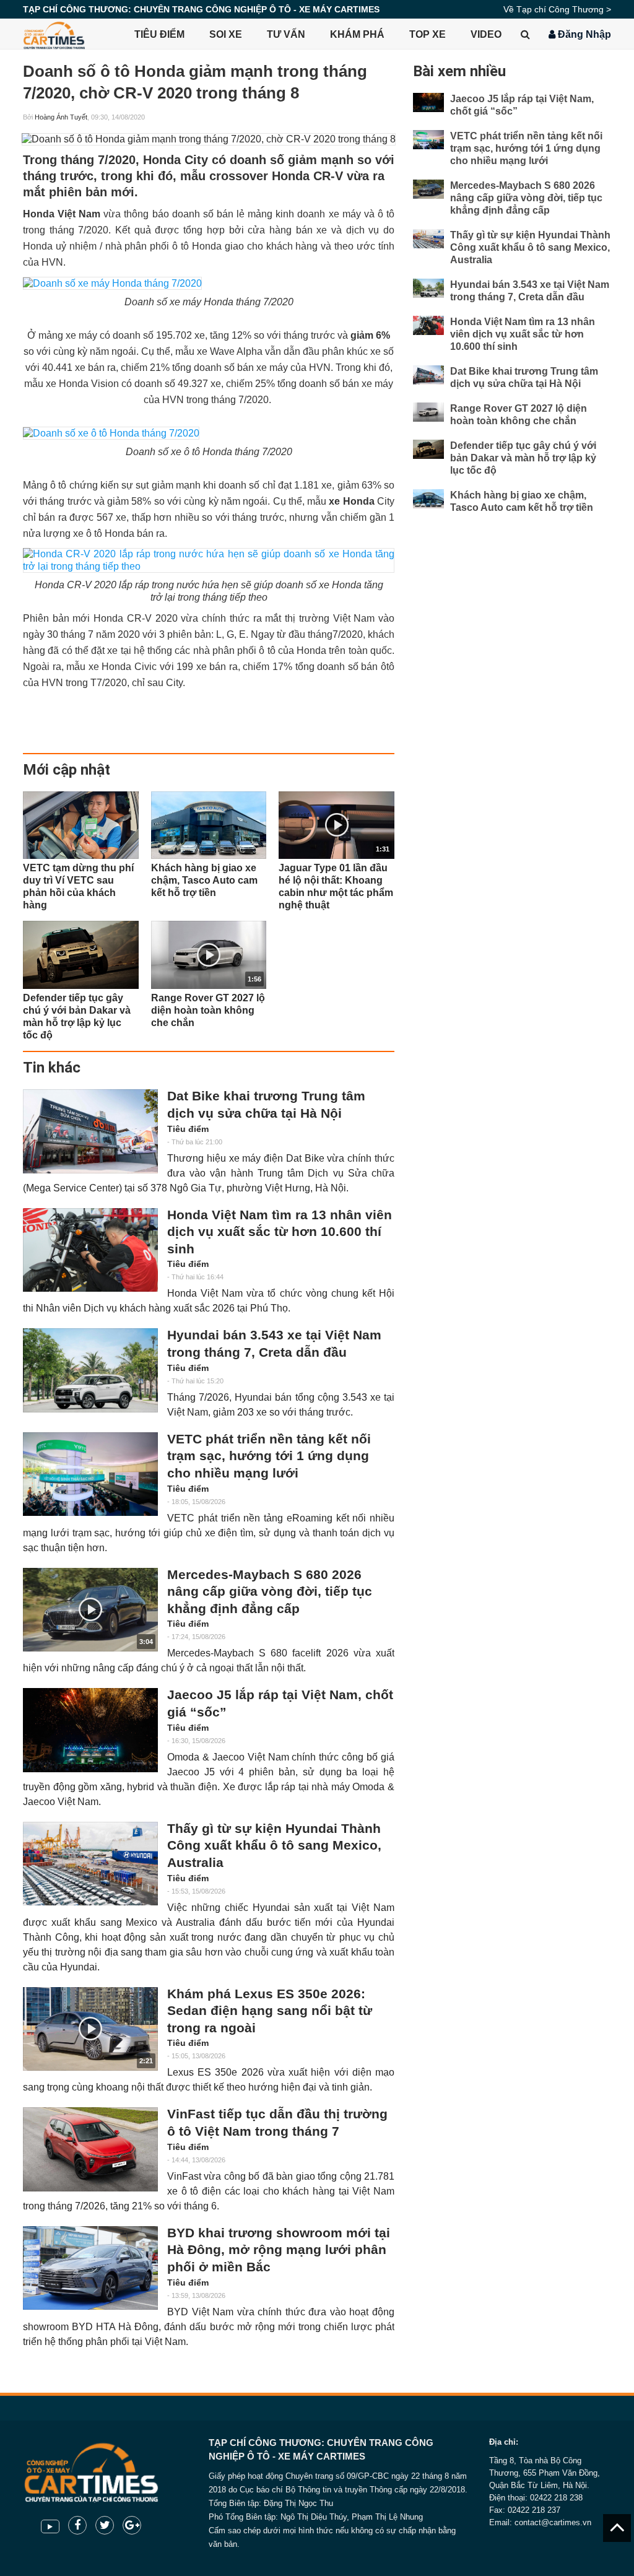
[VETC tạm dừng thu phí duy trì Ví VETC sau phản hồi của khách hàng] (81, 825)
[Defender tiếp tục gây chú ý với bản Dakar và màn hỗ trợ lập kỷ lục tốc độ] (81, 955)
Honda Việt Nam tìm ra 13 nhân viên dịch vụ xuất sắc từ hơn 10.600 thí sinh (280, 1232)
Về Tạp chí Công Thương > (557, 9)
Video (486, 34)
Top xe (428, 34)
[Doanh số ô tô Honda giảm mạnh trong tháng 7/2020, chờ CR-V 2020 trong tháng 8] (209, 139)
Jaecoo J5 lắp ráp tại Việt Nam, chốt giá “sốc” (280, 1704)
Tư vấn (286, 34)
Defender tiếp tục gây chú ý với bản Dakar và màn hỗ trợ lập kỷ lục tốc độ (523, 458)
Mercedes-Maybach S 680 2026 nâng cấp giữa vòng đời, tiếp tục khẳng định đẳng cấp (270, 1592)
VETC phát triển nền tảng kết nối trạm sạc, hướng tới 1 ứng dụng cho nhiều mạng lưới (269, 1456)
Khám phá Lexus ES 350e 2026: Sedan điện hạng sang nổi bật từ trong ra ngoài (270, 2011)
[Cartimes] (54, 34)
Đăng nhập (583, 34)
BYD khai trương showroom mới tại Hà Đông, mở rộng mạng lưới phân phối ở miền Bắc (279, 2250)
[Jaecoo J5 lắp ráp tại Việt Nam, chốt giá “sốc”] (90, 1730)
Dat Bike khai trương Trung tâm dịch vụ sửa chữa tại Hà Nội (266, 1105)
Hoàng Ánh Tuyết (61, 117)
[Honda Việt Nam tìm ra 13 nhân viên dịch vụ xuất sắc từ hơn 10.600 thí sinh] (90, 1250)
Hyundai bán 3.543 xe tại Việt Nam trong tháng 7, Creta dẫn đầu (274, 1344)
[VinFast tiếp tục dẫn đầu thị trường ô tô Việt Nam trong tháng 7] (90, 2149)
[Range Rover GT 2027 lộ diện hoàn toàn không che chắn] (428, 412)
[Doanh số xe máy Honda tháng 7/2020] (112, 283)
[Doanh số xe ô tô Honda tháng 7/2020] (111, 433)
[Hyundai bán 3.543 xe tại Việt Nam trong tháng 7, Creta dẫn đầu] (90, 1370)
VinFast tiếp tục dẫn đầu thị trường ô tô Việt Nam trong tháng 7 (277, 2123)
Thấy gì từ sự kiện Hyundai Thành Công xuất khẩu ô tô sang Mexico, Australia (274, 1846)
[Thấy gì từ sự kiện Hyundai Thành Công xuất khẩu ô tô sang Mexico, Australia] (90, 1864)
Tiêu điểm (159, 34)
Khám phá (357, 34)
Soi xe (226, 34)
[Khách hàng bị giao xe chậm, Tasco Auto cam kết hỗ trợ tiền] (209, 825)
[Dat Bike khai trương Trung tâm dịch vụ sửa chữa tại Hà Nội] (90, 1131)
